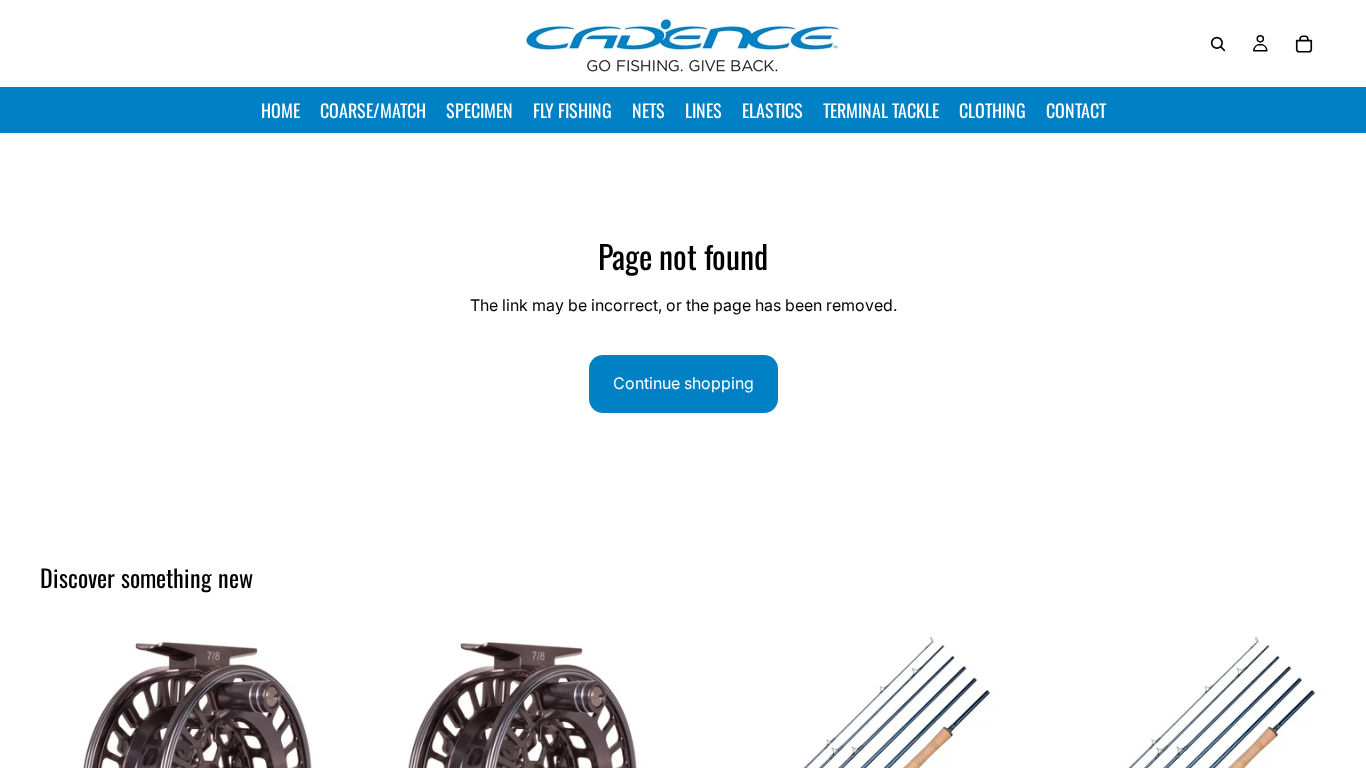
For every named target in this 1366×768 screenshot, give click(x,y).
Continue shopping (683, 383)
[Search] (1218, 44)
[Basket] (1304, 44)
